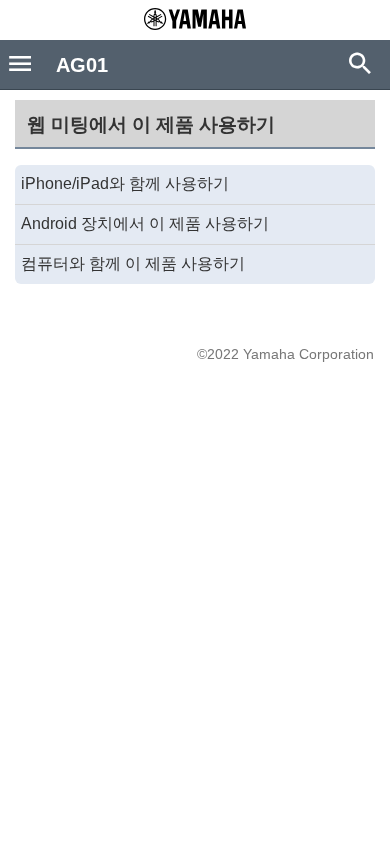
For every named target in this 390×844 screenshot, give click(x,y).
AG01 (82, 65)
